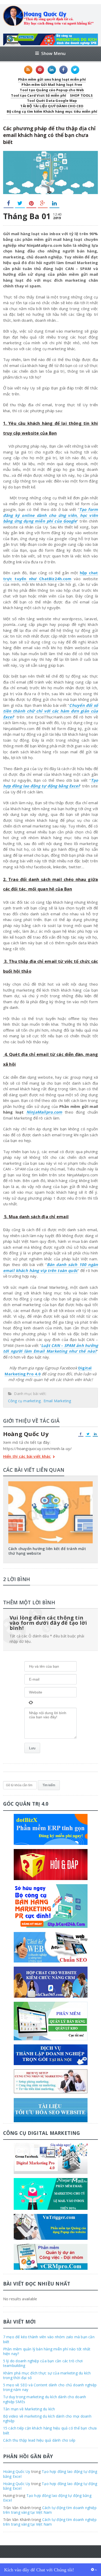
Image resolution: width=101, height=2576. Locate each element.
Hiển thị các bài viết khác (27, 1457)
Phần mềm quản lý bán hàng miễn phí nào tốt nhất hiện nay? (47, 2351)
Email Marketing (57, 1401)
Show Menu (53, 53)
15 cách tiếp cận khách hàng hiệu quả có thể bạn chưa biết (50, 2430)
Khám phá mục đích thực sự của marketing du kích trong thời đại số (47, 2375)
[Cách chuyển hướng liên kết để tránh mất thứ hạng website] (51, 1483)
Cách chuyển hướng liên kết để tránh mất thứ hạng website (47, 1551)
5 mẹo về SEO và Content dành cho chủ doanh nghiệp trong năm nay (50, 2387)
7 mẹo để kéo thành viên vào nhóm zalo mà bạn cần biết (49, 2339)
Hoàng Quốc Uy (17, 2471)
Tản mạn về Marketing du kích (29, 2409)
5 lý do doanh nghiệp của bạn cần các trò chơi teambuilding (43, 2363)
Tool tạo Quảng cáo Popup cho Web (52, 90)
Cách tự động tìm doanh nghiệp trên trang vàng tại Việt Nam (50, 2510)
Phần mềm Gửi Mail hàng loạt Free (52, 85)
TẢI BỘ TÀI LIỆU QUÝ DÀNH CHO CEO (52, 106)
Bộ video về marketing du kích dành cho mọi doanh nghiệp (47, 2418)
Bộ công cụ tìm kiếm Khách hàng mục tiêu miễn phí (52, 111)
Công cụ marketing (24, 1401)
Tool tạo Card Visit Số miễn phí (38, 95)
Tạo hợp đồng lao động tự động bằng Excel (51, 783)
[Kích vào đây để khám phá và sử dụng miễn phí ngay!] (51, 36)
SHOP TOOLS (81, 95)
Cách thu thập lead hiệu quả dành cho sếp (39, 2440)
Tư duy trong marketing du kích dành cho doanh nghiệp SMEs (45, 2399)
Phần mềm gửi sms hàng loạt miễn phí (52, 79)
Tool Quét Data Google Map (52, 101)
